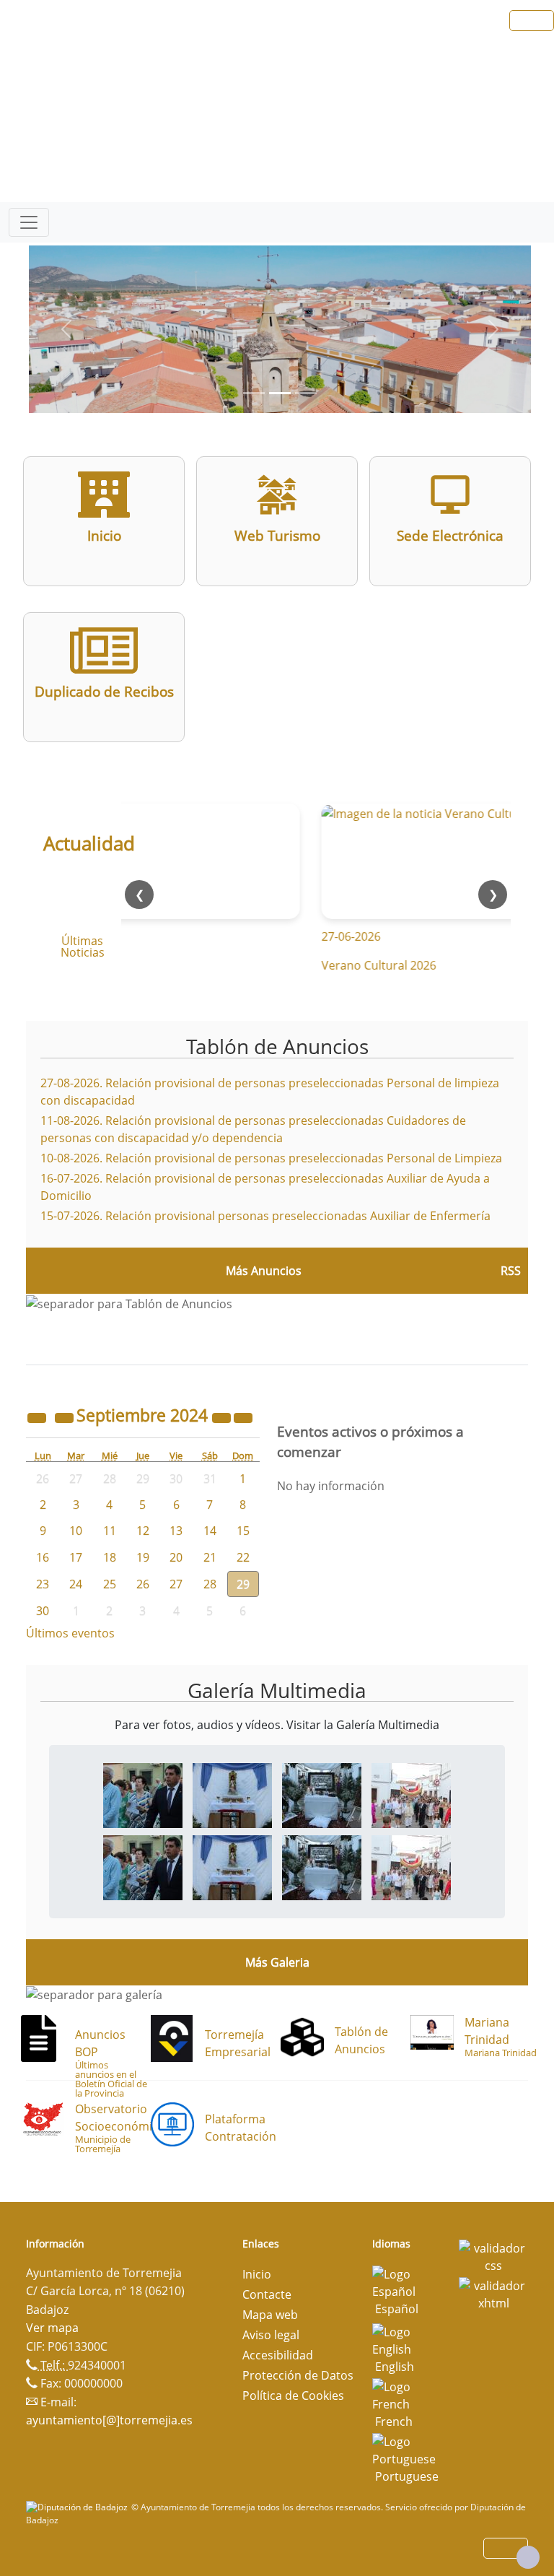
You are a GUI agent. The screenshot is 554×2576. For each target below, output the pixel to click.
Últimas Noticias (83, 947)
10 (76, 1531)
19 (143, 1557)
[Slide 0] (254, 393)
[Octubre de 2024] (243, 1417)
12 (143, 1531)
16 (43, 1557)
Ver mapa (52, 2328)
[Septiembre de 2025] (223, 1417)
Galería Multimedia (277, 1690)
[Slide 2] (306, 393)
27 (176, 1584)
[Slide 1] (280, 393)
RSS (511, 1271)
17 (76, 1557)
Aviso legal (271, 2335)
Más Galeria (277, 1962)
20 (176, 1557)
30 (43, 1611)
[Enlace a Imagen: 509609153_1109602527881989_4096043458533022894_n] (143, 1795)
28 (210, 1584)
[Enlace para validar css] (493, 2256)
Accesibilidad (278, 2355)
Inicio (257, 2274)
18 (110, 1557)
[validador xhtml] (493, 2294)
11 (110, 1531)
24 (76, 1584)
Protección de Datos (298, 2375)
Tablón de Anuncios (277, 1046)
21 (210, 1557)
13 (176, 1531)
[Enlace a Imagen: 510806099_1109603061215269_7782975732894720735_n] (322, 1795)
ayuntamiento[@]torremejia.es (109, 2420)
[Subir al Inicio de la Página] (528, 2557)
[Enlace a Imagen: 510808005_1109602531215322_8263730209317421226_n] (411, 1795)
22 (243, 1557)
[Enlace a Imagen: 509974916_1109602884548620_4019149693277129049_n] (232, 1795)
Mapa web (270, 2315)
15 (243, 1531)
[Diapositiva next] (493, 329)
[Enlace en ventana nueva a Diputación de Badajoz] (79, 2507)
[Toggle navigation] (29, 222)
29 (243, 1584)
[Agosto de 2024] (66, 1417)
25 (110, 1584)
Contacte (267, 2294)
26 (143, 1584)
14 (210, 1531)
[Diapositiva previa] (66, 329)
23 (43, 1584)
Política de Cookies (293, 2396)
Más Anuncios (264, 1271)
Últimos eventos (70, 1633)
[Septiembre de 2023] (38, 1417)
